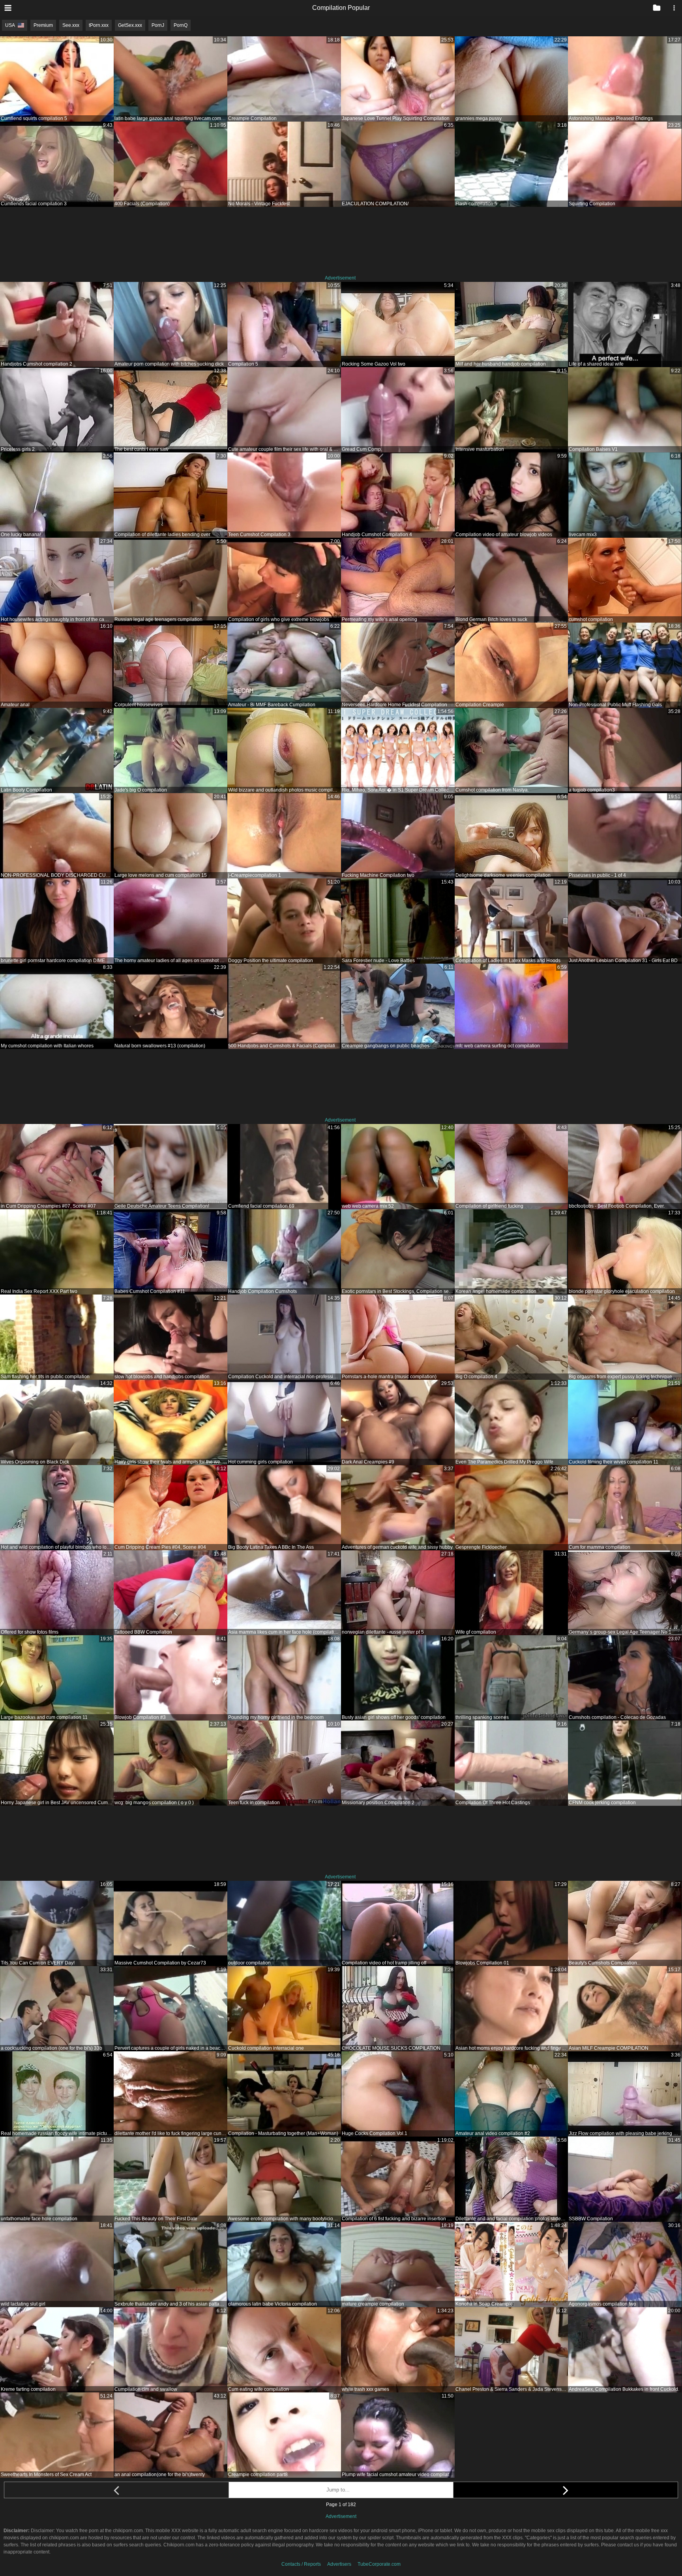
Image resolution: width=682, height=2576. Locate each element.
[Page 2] (566, 2490)
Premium (43, 25)
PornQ (181, 25)
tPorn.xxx (99, 25)
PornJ (158, 25)
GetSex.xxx (130, 25)
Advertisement (340, 278)
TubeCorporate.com (379, 2564)
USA (10, 25)
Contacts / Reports (301, 2564)
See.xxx (71, 25)
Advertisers (339, 2564)
